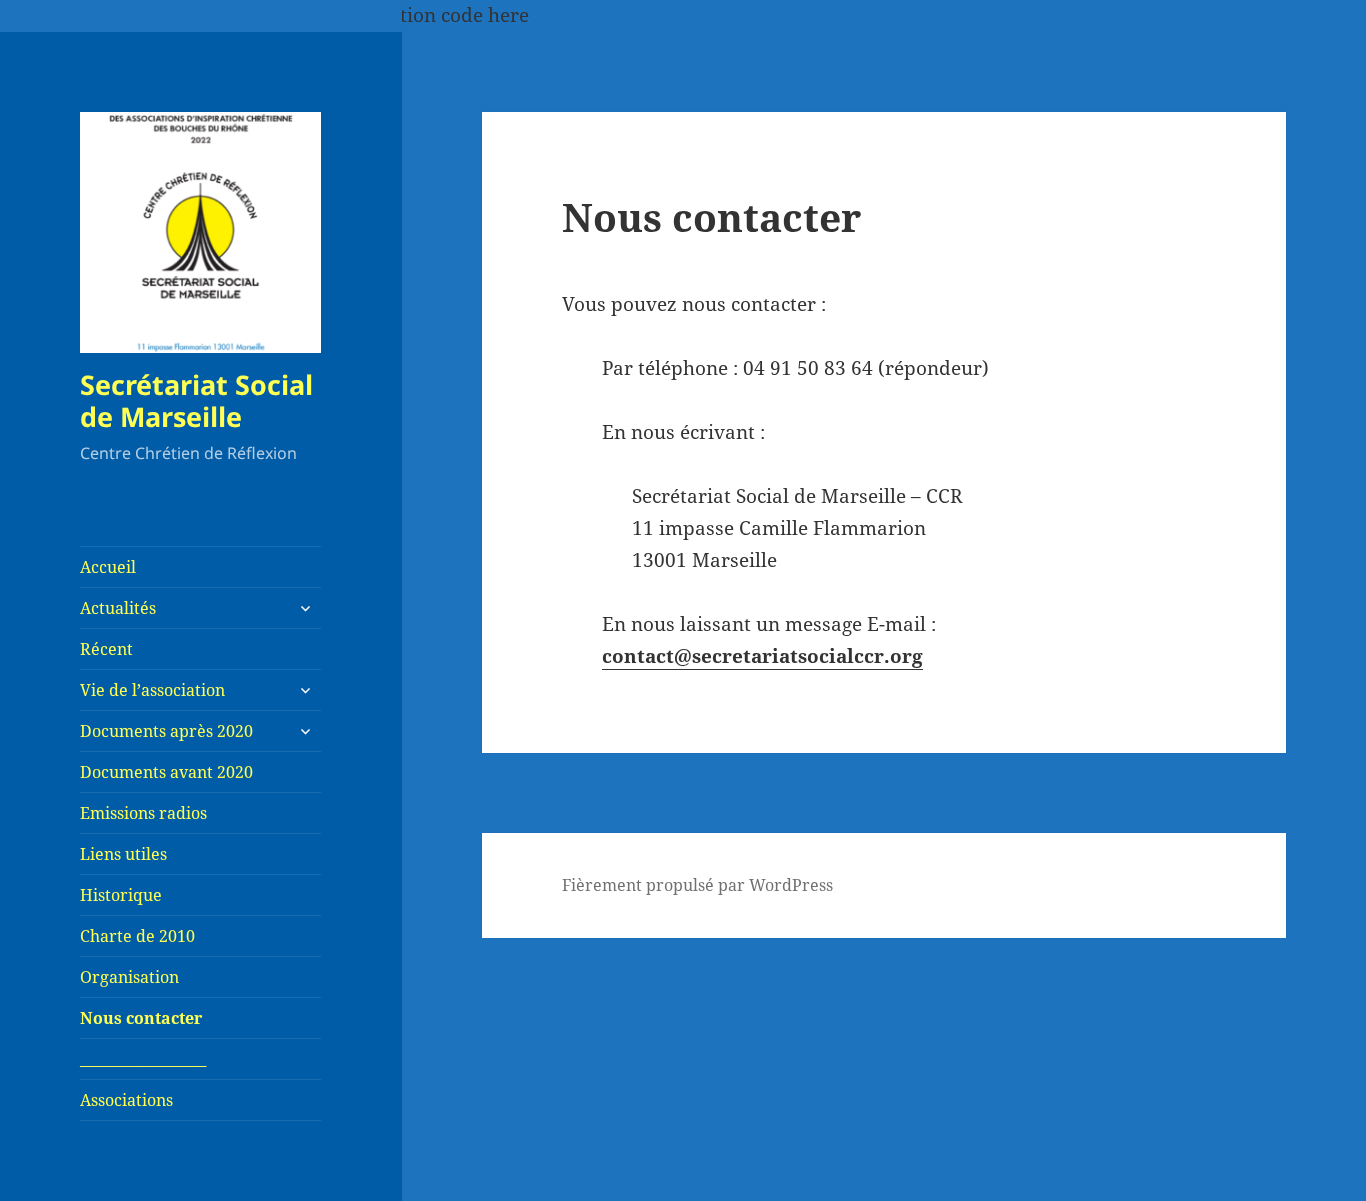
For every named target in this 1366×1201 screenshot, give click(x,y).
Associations (126, 1100)
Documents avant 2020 (166, 772)
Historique (121, 895)
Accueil (108, 567)
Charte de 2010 (137, 936)
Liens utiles (123, 854)
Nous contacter (141, 1018)
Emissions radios (143, 813)
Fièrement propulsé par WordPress (697, 885)
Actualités (118, 608)
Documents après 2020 (166, 731)
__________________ (143, 1059)
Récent (106, 649)
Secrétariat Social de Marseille (196, 400)
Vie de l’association (152, 690)
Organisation (129, 977)
